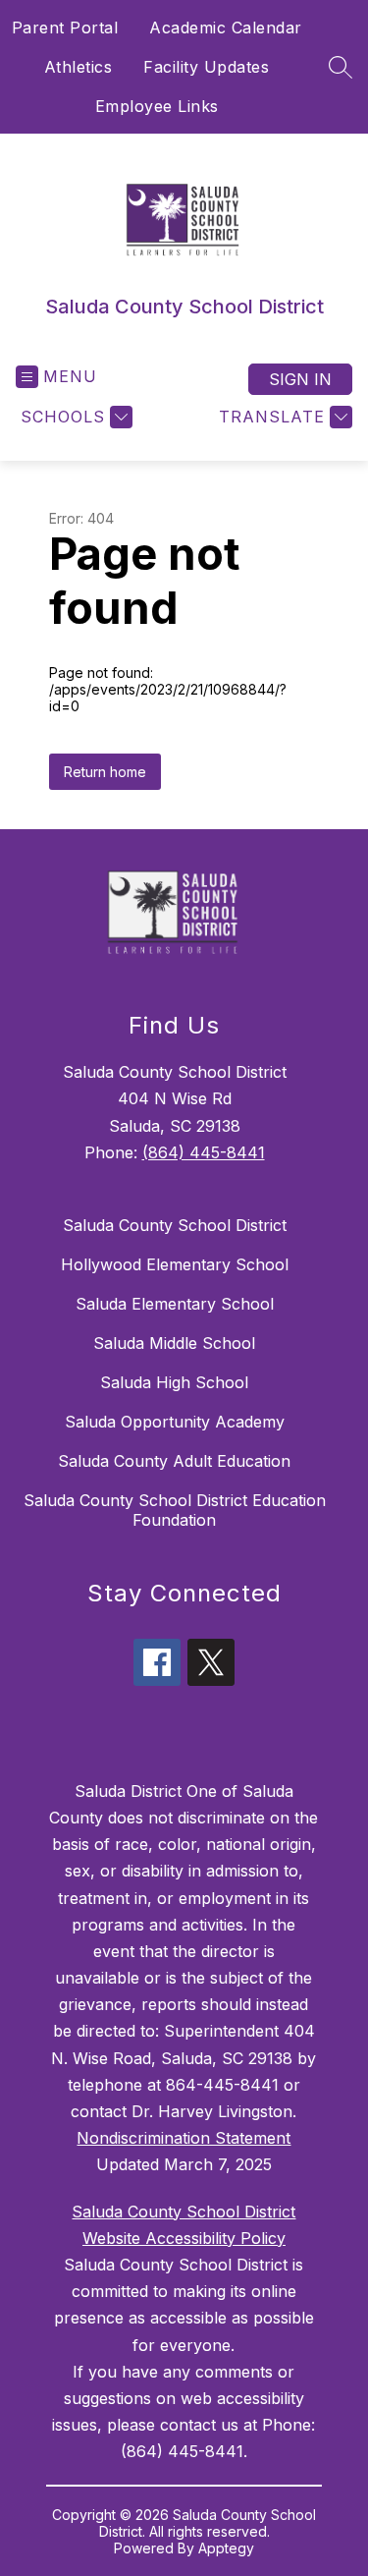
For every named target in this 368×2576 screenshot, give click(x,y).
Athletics (79, 67)
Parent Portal (65, 28)
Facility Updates (206, 67)
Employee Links (157, 106)
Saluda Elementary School (175, 1304)
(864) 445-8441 (204, 1152)
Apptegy (226, 2548)
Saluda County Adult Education (174, 1461)
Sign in (300, 379)
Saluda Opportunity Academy (175, 1422)
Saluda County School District (175, 1225)
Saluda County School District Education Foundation (175, 1510)
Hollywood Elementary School (175, 1264)
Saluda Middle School (174, 1343)
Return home (105, 772)
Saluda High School (174, 1382)
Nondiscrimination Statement (184, 2138)
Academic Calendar (226, 28)
